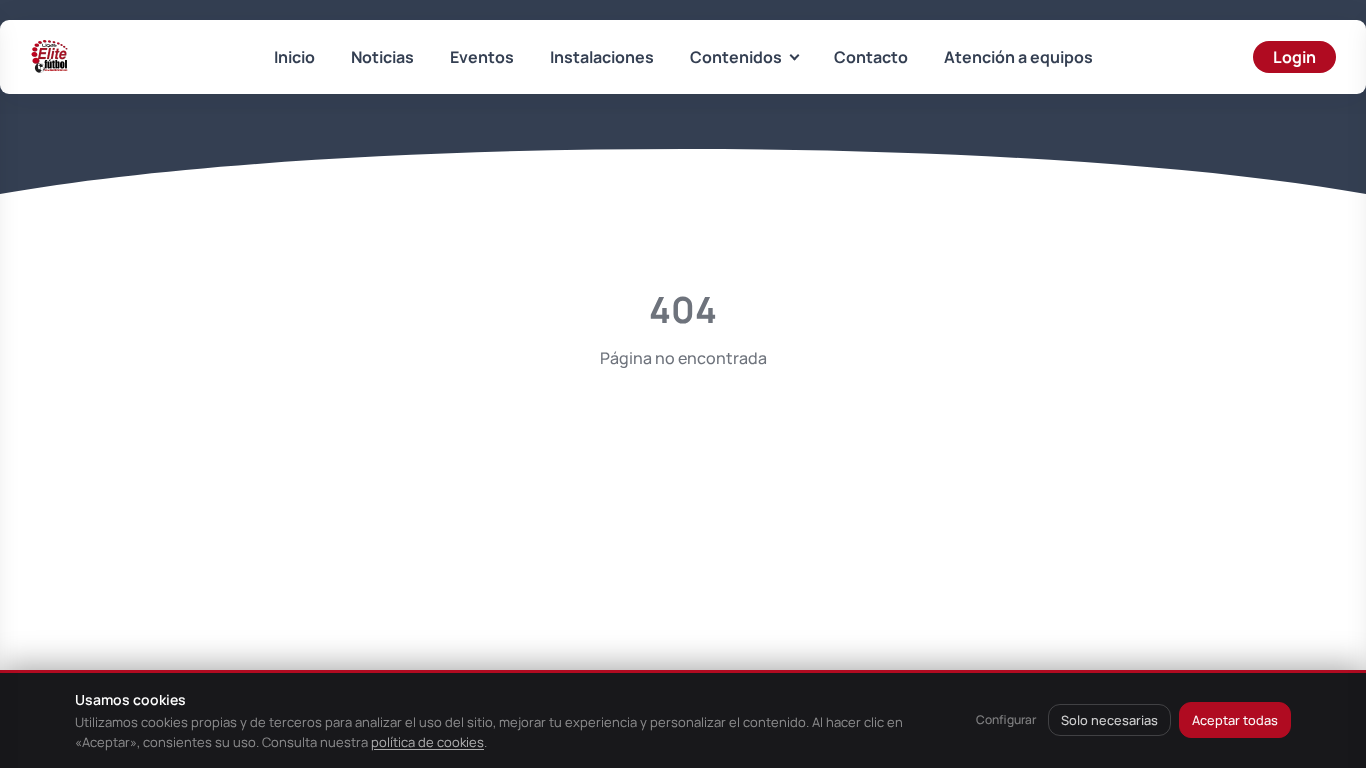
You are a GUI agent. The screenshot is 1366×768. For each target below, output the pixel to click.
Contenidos (736, 57)
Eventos (482, 57)
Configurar (1006, 719)
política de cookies (427, 742)
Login (1294, 57)
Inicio (294, 57)
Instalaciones (602, 57)
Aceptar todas (1235, 720)
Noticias (382, 57)
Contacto (871, 57)
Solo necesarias (1109, 720)
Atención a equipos (1018, 57)
